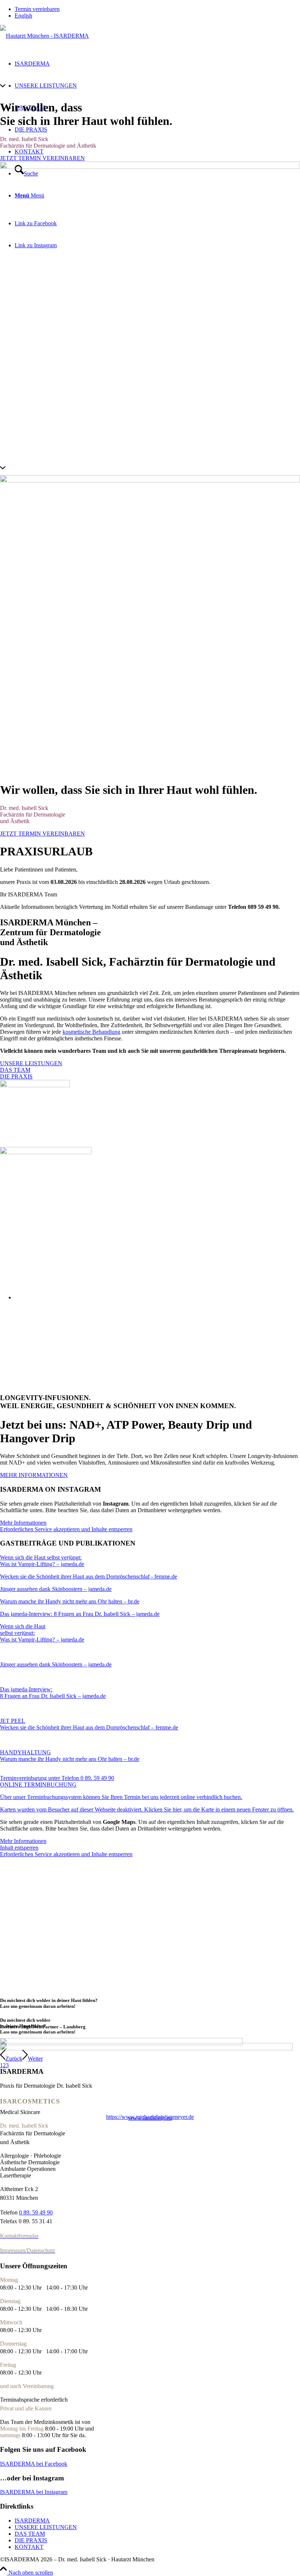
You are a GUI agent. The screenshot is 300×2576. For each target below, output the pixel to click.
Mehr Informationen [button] (23, 1523)
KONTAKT (29, 2547)
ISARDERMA (32, 2521)
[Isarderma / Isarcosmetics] (44, 36)
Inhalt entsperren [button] (19, 1848)
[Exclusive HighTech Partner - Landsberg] (121, 2043)
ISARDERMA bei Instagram (34, 2492)
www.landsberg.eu (150, 2118)
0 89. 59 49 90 (36, 2212)
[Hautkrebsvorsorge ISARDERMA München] (46, 1152)
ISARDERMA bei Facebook (34, 2464)
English (23, 16)
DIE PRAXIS (31, 2540)
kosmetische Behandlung (91, 1032)
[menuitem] (157, 9)
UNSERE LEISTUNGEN (46, 2527)
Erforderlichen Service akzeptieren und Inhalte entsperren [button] (66, 1529)
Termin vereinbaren (37, 9)
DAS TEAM (30, 2534)
